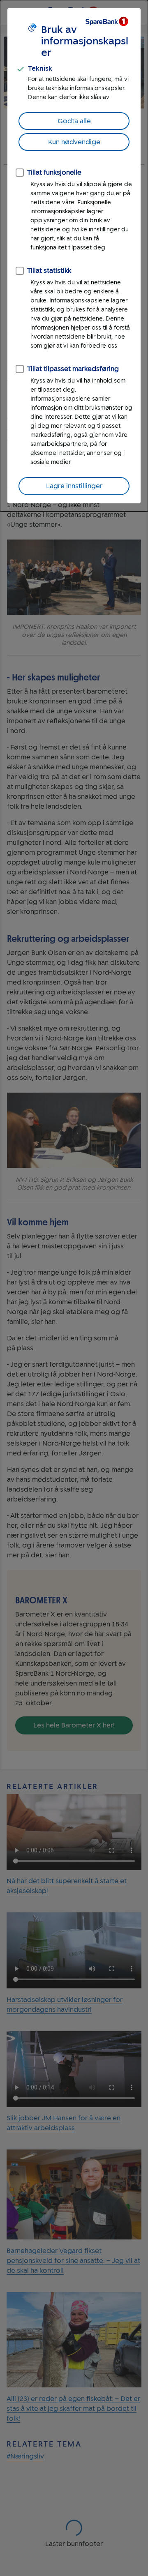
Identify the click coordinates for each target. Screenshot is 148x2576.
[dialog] (74, 256)
